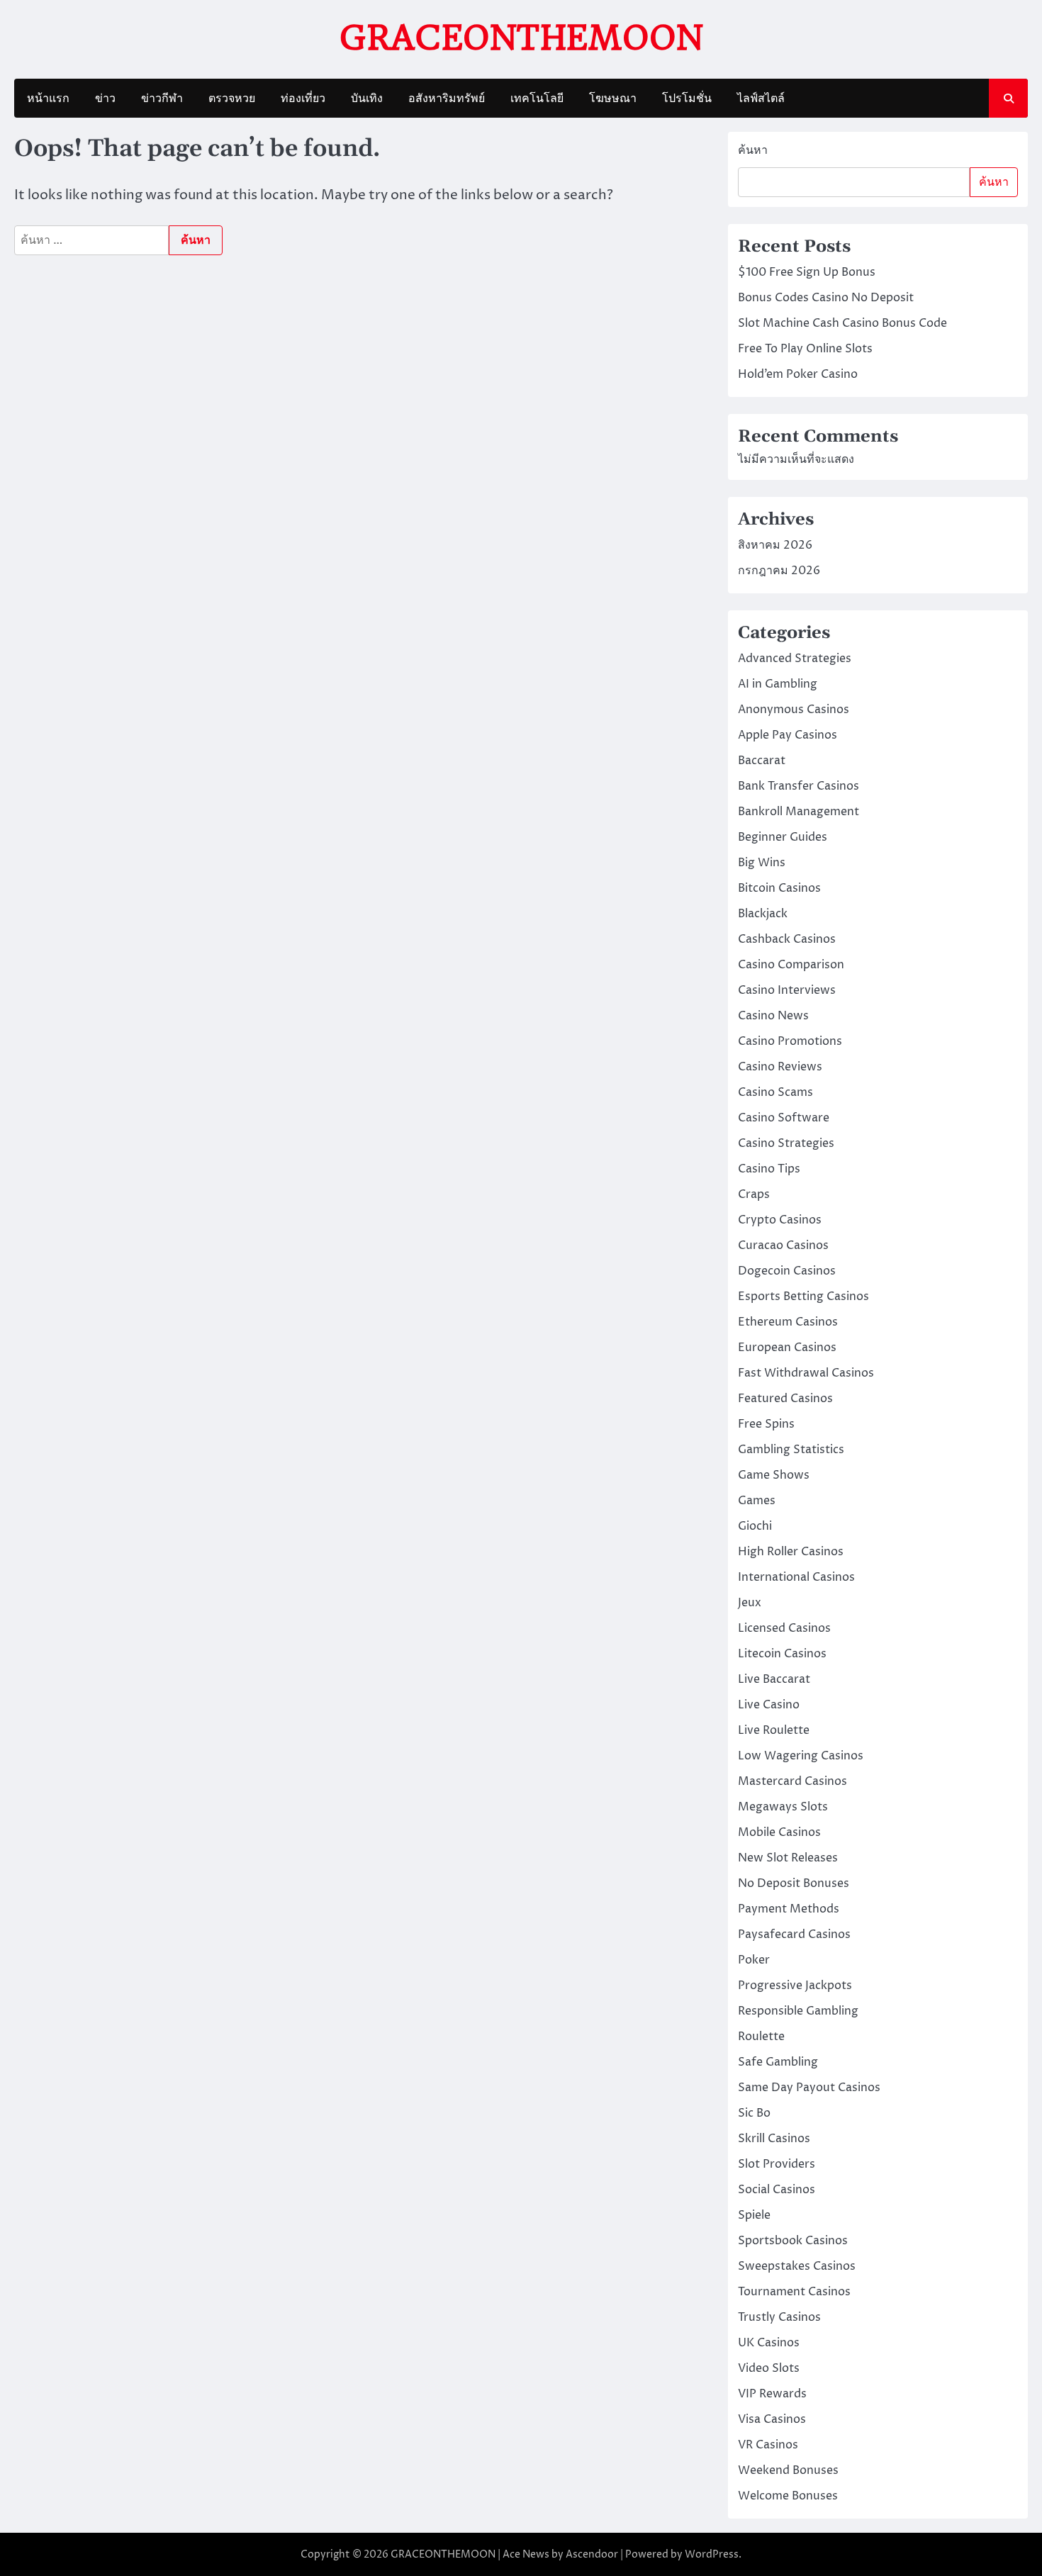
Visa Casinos (772, 2419)
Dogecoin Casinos (787, 1271)
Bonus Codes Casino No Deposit (826, 298)
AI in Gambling (778, 684)
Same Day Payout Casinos (809, 2088)
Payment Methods (789, 1909)
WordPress (712, 2554)
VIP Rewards (772, 2394)
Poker (754, 1960)
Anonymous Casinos (794, 710)
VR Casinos (768, 2445)
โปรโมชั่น (687, 99)
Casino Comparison (791, 965)
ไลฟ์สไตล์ (761, 99)
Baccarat (762, 761)
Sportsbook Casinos (793, 2241)
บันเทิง (367, 99)
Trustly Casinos (779, 2317)
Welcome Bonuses (788, 2496)
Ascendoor (592, 2554)
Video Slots (769, 2368)
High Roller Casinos (791, 1552)
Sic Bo (754, 2113)
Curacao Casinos (783, 1245)
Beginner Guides (783, 837)
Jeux (750, 1603)
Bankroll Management (799, 812)
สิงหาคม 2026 (775, 545)
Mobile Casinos (779, 1832)
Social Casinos (777, 2190)
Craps (754, 1194)
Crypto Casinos (780, 1220)
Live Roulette (774, 1730)
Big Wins (762, 863)
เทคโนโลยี (537, 99)
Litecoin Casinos (782, 1654)
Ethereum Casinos (788, 1322)
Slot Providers (777, 2164)
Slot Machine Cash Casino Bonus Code (842, 323)
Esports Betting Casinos (803, 1297)
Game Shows (774, 1475)
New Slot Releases (788, 1858)
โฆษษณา (613, 99)
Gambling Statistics (791, 1450)
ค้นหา (753, 150)
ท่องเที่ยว (303, 99)
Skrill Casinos (774, 2139)
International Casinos (796, 1577)
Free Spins (766, 1424)
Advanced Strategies (795, 659)
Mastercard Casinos (792, 1781)
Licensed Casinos (784, 1628)
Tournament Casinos (794, 2292)
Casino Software (784, 1118)
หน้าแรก (48, 99)
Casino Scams (775, 1092)
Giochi (755, 1526)
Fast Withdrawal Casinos (806, 1373)
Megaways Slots (783, 1807)
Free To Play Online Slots (805, 349)
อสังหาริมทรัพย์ (447, 99)
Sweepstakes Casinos (797, 2266)
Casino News (773, 1016)
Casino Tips (769, 1169)
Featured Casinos (785, 1399)
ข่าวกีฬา (162, 99)
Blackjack (763, 914)
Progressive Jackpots (795, 1986)
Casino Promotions (790, 1041)
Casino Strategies (786, 1143)
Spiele (754, 2215)
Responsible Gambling (798, 2011)
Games (757, 1501)
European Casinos (787, 1348)
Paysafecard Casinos (794, 1934)
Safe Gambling (778, 2062)
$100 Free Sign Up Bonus (807, 272)
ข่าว (105, 99)
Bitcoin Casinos (779, 888)
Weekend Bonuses (788, 2470)
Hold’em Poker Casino (798, 374)
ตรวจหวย (232, 99)
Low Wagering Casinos (801, 1756)
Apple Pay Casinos (788, 735)
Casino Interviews (787, 990)
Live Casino (769, 1705)
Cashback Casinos (787, 939)
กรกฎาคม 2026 (779, 571)
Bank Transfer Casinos (799, 786)
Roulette (761, 2037)
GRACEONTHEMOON (521, 38)
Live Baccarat (774, 1679)
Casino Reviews (780, 1067)
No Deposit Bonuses (794, 1883)
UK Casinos (769, 2343)
